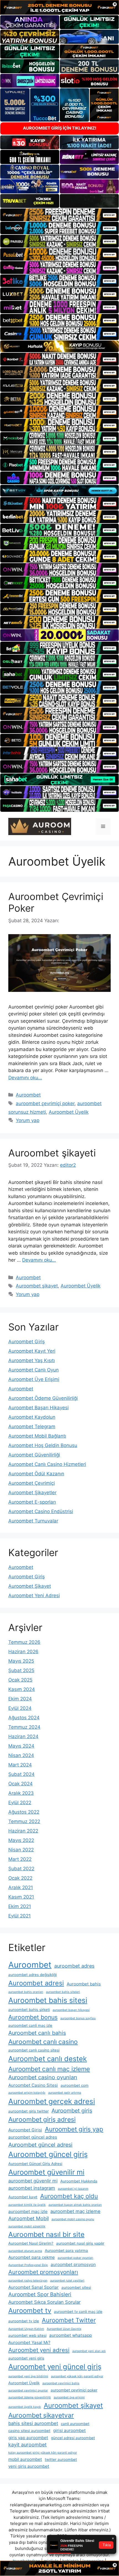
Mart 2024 (20, 1765)
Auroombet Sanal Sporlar (33, 2287)
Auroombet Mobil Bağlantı (37, 1436)
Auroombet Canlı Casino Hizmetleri (47, 1464)
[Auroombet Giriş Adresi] (40, 826)
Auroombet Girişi (25, 2130)
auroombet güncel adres (33, 2137)
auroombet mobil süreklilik (27, 2226)
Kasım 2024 (22, 1689)
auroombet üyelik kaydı (25, 2407)
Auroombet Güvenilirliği (34, 1455)
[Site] (59, 215)
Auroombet (28, 1095)
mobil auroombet (25, 2459)
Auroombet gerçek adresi (52, 2101)
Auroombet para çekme (32, 2257)
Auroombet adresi (36, 1983)
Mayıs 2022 (21, 1840)
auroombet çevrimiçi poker (45, 1103)
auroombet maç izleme (75, 2211)
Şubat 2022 (21, 1869)
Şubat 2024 (21, 1774)
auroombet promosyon (73, 2264)
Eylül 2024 (20, 1708)
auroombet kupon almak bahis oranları (75, 2205)
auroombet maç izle (28, 2211)
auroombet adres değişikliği (33, 1975)
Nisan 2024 (21, 1755)
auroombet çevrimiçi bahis (61, 2383)
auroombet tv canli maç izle (78, 2312)
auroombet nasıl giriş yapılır (80, 2243)
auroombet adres (74, 1966)
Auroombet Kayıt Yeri (32, 1351)
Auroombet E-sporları (32, 1502)
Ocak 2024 (20, 1784)
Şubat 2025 (21, 1670)
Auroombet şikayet (37, 1286)
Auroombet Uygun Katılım (26, 2329)
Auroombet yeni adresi (39, 2350)
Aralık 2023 (21, 1793)
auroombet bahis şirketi (29, 2010)
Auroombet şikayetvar (41, 2415)
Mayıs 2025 (21, 1661)
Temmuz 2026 (24, 1642)
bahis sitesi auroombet (33, 2423)
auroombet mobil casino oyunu (73, 2219)
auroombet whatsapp (71, 2335)
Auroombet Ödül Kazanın (36, 1474)
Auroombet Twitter (69, 2320)
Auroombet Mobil (29, 2218)
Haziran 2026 (23, 1652)
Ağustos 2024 (24, 1718)
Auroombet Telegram (32, 1426)
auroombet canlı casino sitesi (34, 2050)
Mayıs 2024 (21, 1746)
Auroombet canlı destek (48, 2059)
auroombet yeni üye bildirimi (28, 2376)
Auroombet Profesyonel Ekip (28, 2265)
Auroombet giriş (72, 2111)
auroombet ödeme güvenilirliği (30, 2397)
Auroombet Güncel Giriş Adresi (35, 2164)
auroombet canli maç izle (30, 2025)
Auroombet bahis (84, 1984)
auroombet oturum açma (25, 2251)
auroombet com (75, 2085)
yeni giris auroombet (29, 2466)
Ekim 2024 (20, 1699)
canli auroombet (75, 2424)
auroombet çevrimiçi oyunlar (28, 2390)
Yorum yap (28, 1120)
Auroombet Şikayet (30, 1586)
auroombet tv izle (24, 2321)
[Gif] (59, 346)
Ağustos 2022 (24, 1812)
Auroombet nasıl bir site (46, 2234)
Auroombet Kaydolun (32, 1417)
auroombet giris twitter (29, 2111)
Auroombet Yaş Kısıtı (32, 1360)
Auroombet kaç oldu (69, 2196)
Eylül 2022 (20, 1803)
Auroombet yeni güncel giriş (55, 2367)
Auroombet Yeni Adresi (34, 1595)
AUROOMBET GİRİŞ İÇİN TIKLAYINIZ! (60, 128)
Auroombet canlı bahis (37, 2033)
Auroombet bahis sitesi (48, 2000)
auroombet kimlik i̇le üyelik (27, 2205)
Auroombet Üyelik (69, 1112)
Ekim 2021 (20, 1906)
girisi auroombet (69, 2430)
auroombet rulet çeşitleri (67, 2281)
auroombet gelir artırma (65, 2093)
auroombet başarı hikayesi (71, 2010)
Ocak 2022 (20, 1878)
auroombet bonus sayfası (78, 2018)
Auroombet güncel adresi (40, 2145)
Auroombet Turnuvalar (33, 1521)
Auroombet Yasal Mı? (29, 2342)
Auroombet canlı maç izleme (49, 2069)
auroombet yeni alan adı (89, 2351)
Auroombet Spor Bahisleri (40, 2294)
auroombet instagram (32, 2188)
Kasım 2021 (21, 1897)
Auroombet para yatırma (66, 2250)
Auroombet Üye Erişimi (34, 1379)
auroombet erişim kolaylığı (27, 2093)
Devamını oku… (25, 1078)
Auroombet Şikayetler (32, 1493)
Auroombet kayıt (23, 2197)
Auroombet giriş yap (74, 2129)
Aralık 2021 (21, 1887)
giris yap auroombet (28, 2438)
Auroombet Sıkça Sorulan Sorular (44, 2302)
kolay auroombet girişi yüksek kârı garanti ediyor (43, 2453)
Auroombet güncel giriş (48, 2154)
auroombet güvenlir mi (33, 2181)
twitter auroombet (61, 2459)
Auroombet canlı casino (43, 2042)
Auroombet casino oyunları (43, 2077)
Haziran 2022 (23, 1831)
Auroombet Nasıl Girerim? (31, 2243)
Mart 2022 (20, 1859)
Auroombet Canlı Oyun (33, 1370)
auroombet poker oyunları (75, 2258)
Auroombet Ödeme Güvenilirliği (43, 1398)
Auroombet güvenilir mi (46, 2172)
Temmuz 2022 (24, 1821)
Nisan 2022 (21, 1850)
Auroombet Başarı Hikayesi (38, 1408)
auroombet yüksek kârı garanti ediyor (77, 2376)
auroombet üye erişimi (69, 2397)
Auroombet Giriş (27, 1342)
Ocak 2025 (20, 1680)
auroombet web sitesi (27, 2335)
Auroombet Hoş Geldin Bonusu (43, 1445)
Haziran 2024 (23, 1736)
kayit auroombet (28, 2445)
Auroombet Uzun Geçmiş (64, 2329)
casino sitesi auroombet (29, 2431)
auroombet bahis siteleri (63, 1992)
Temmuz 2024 (24, 1727)
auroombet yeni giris (26, 2358)
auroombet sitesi (76, 2287)
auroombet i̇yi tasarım (73, 2189)
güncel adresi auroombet (73, 2438)
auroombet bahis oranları (26, 1992)
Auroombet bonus (33, 2017)
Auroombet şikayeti (52, 1153)
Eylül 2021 (20, 1916)
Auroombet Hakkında (79, 2181)
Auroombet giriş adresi (42, 2119)
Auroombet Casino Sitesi (33, 2085)
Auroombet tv (30, 2311)
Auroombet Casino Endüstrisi (41, 1511)
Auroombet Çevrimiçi (32, 1483)
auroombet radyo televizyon (28, 2281)
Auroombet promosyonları (43, 2272)
